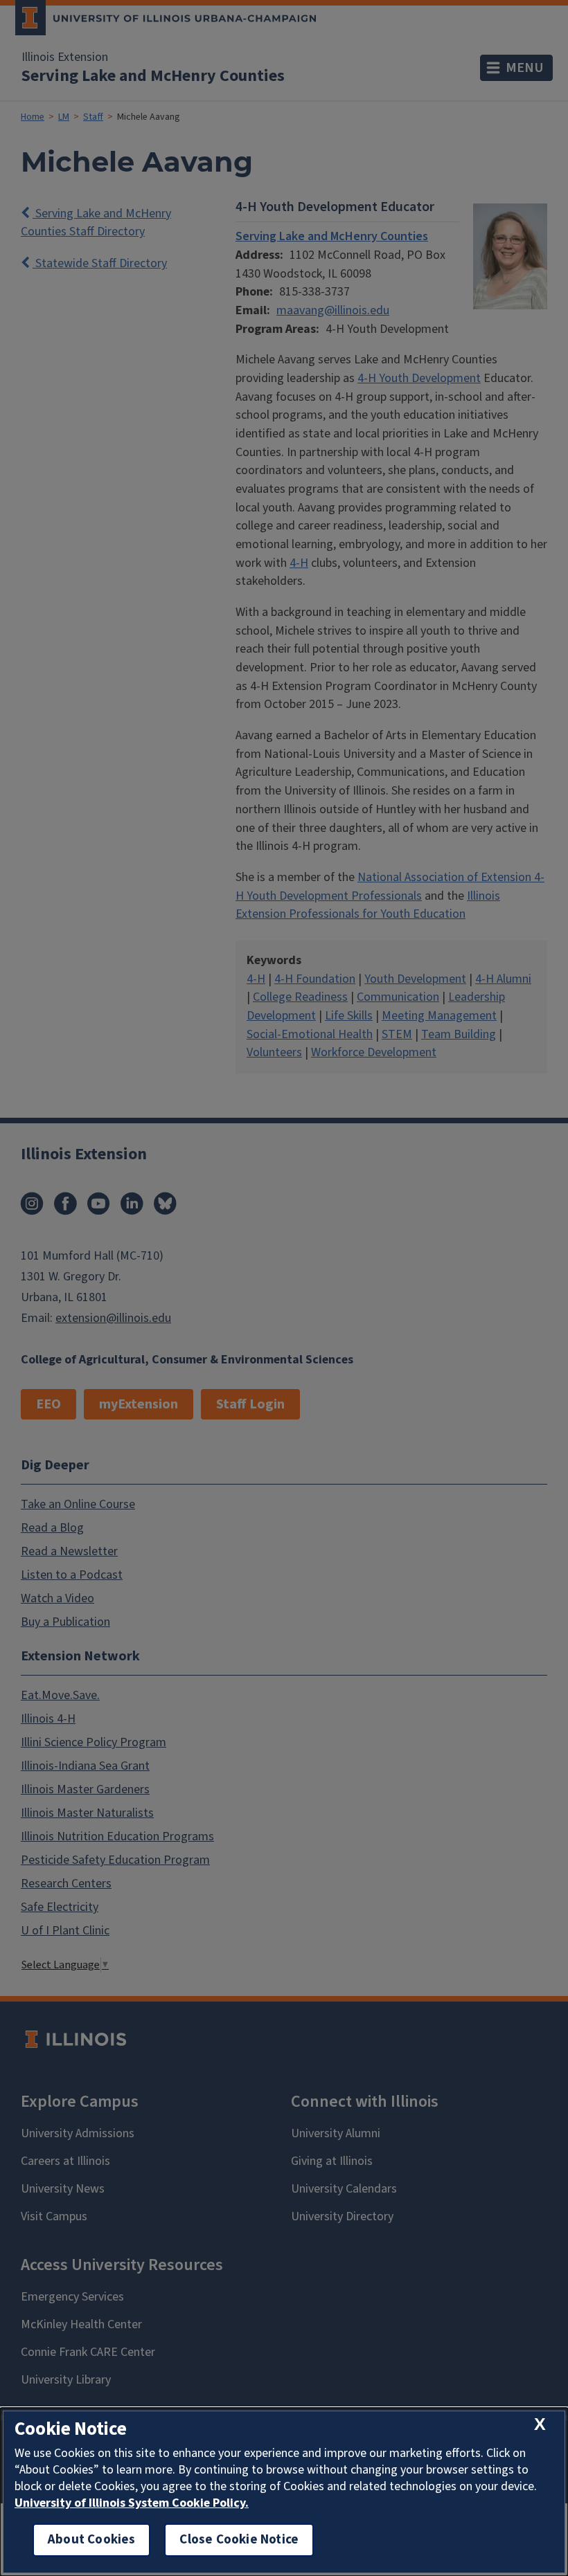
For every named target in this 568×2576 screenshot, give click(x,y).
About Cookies (91, 2540)
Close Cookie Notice (239, 2540)
